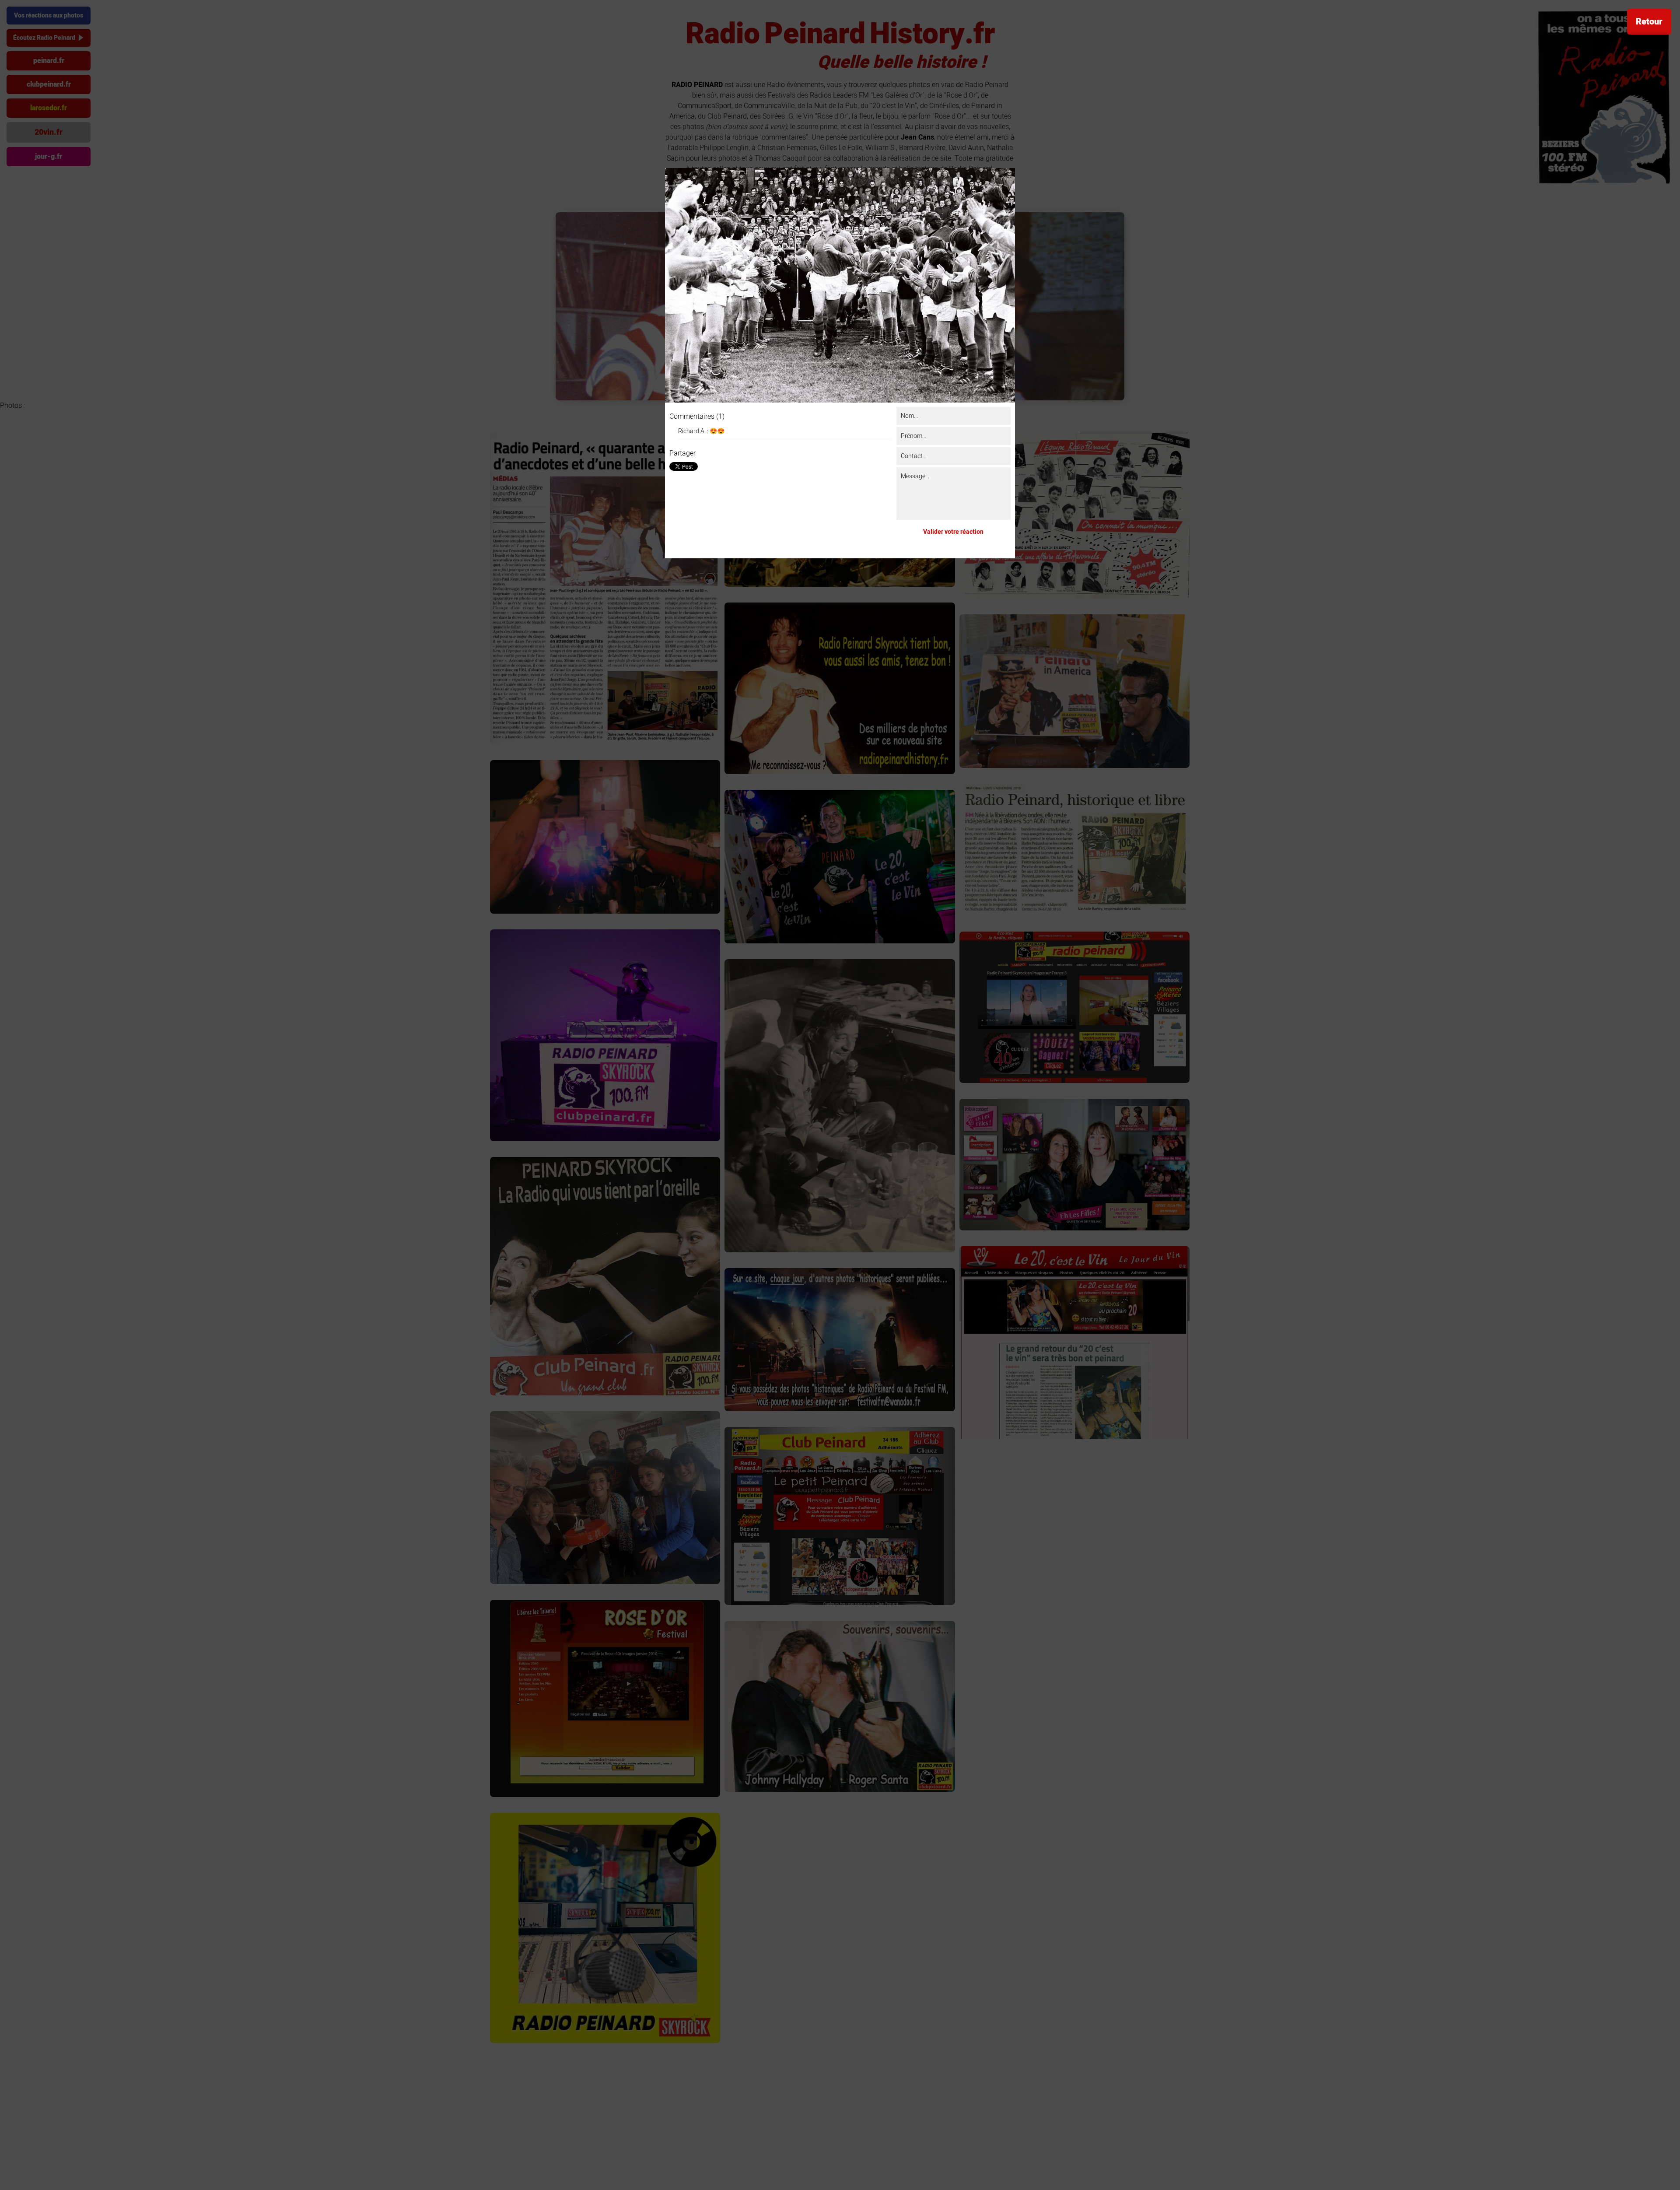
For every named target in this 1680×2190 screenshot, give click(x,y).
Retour (1649, 22)
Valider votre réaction (953, 532)
